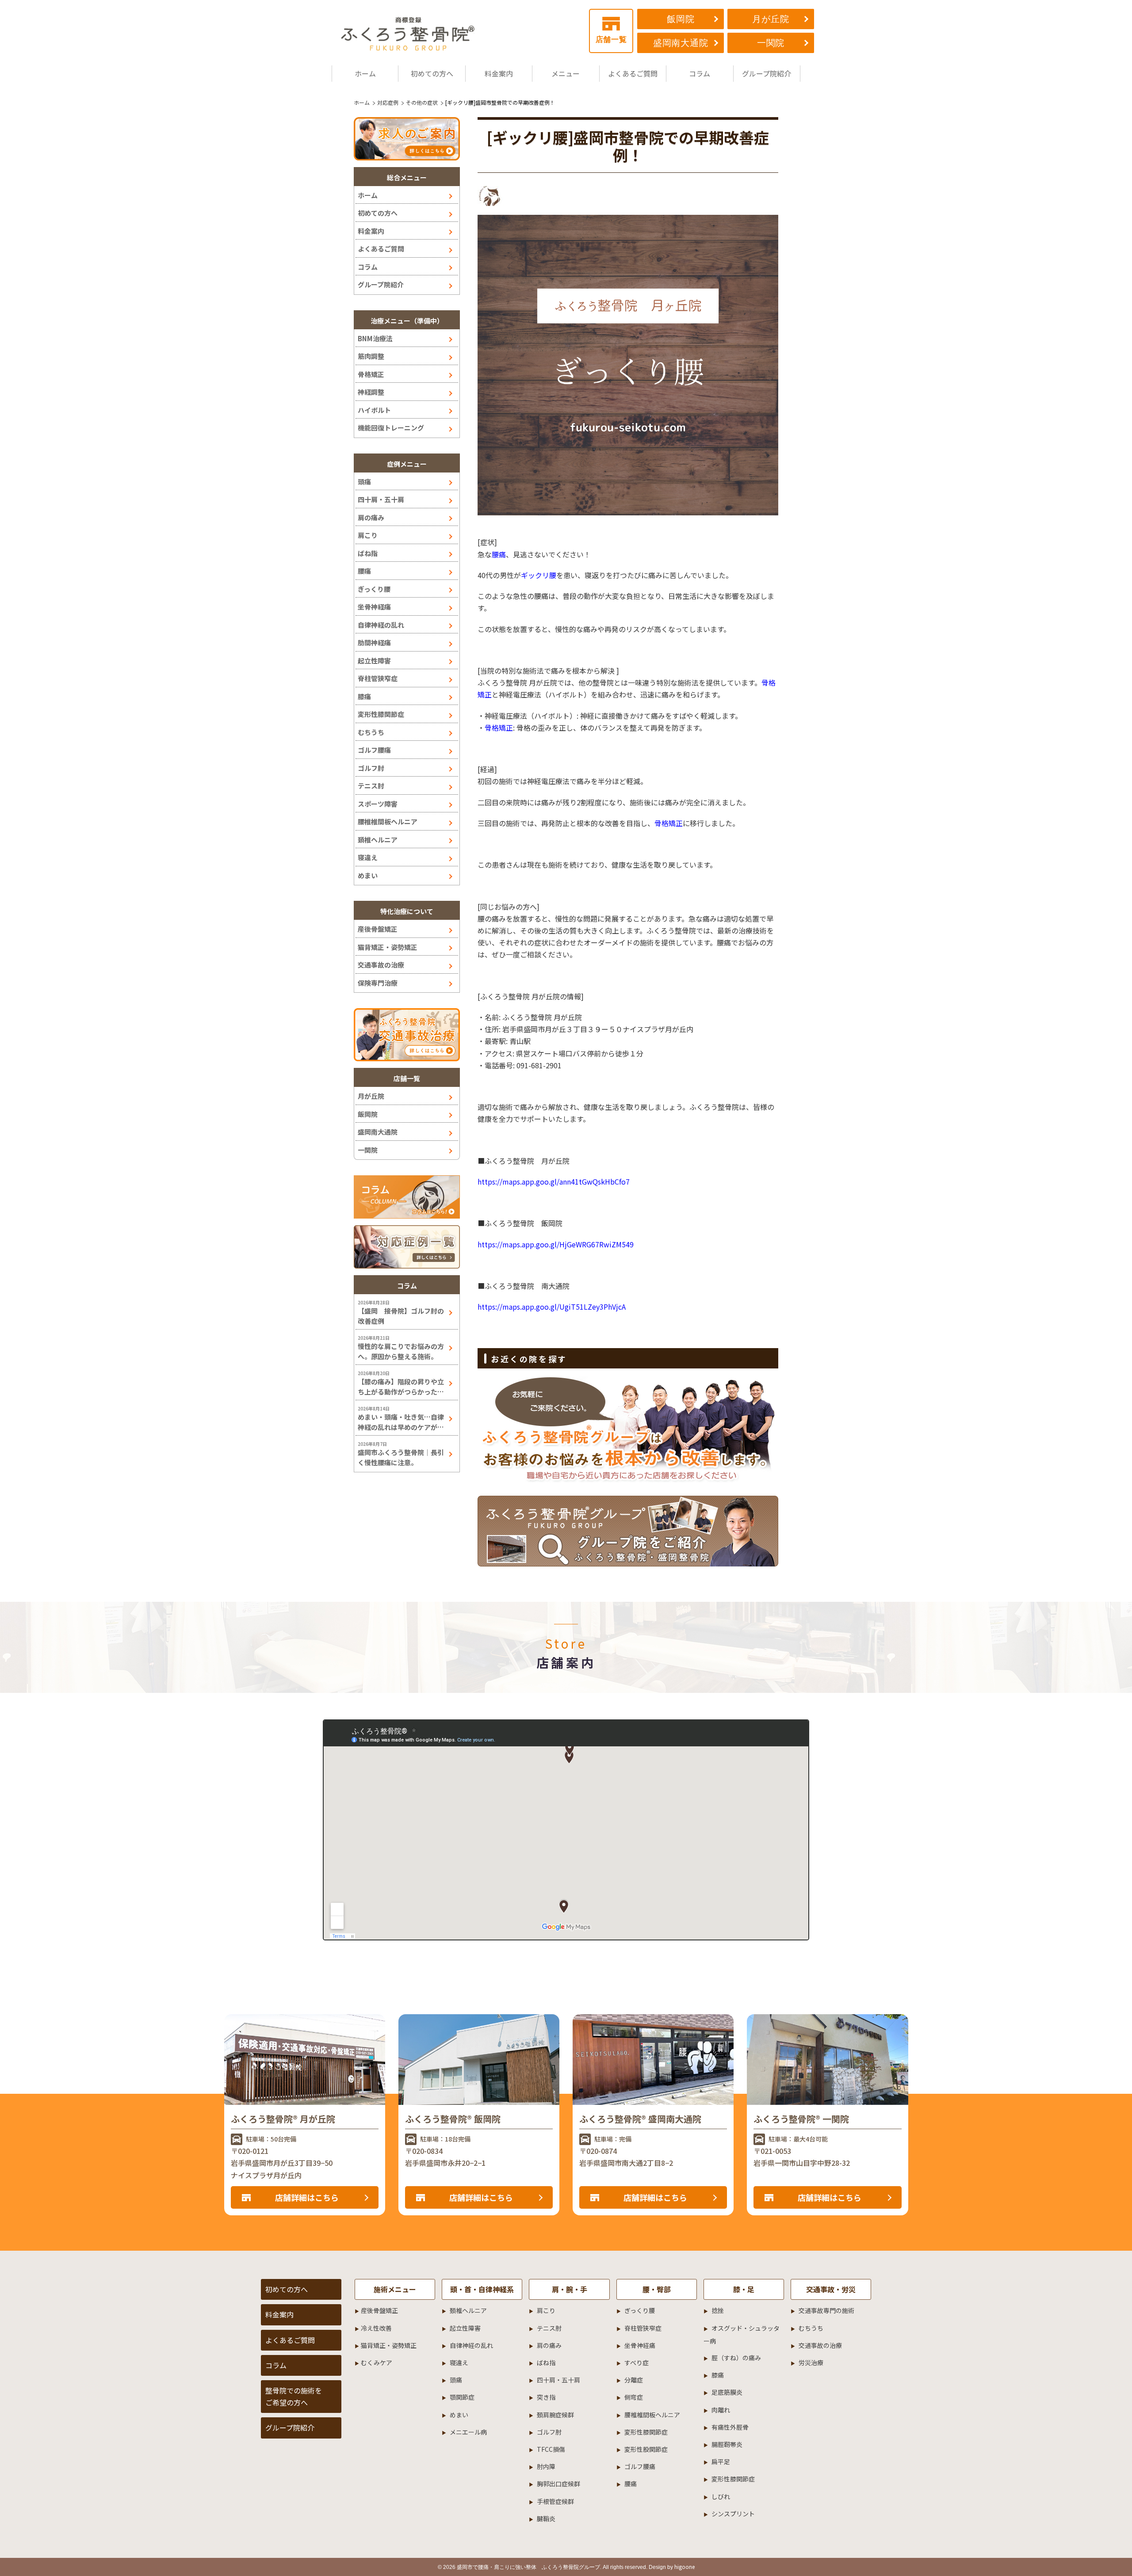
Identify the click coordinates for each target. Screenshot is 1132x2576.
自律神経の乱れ (381, 625)
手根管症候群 (555, 2501)
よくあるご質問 (633, 73)
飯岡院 (681, 19)
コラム (700, 73)
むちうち (371, 732)
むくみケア (377, 2363)
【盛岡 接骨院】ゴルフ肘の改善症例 (401, 1316)
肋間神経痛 (374, 642)
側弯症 (634, 2397)
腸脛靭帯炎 (727, 2444)
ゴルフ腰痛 (374, 750)
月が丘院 (771, 19)
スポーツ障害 (378, 804)
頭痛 (364, 482)
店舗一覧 (611, 40)
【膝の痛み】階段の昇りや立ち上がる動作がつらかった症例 (401, 1387)
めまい (368, 875)
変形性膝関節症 (381, 714)
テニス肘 (371, 786)
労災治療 (811, 2363)
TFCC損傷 (551, 2449)
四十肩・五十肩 (381, 499)
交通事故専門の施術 (826, 2310)
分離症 (634, 2380)
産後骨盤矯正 (378, 929)
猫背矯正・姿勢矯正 (388, 947)
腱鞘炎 (546, 2519)
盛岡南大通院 (681, 43)
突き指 (546, 2397)
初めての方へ (432, 73)
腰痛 (364, 571)
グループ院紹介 (767, 73)
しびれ (721, 2496)
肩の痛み (371, 517)
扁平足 (721, 2462)
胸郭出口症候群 (558, 2484)
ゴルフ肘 (371, 768)
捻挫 (718, 2310)
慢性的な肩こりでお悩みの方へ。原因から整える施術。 (401, 1351)
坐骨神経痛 (374, 607)
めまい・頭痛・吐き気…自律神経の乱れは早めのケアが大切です (401, 1422)
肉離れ (721, 2410)
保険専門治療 (378, 983)
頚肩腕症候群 (555, 2415)
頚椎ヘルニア (378, 840)
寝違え (368, 857)
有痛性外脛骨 (730, 2427)
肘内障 (546, 2466)
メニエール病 (468, 2432)
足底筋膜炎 (727, 2392)
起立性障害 (374, 661)
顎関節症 (462, 2397)
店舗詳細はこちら (307, 2197)
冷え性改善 (376, 2328)
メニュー (566, 73)
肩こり (368, 535)
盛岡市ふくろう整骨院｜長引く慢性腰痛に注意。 (401, 1457)
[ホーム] (409, 33)
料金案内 (499, 73)
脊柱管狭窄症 (378, 678)
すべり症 (637, 2363)
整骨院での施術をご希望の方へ (294, 2396)
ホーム (365, 73)
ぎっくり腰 (374, 589)
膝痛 (364, 696)
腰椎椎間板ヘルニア (388, 821)
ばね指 (368, 553)
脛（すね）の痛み (736, 2358)
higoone (685, 2566)
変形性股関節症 (646, 2449)
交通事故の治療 (381, 965)
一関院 (771, 43)
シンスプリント (733, 2514)
